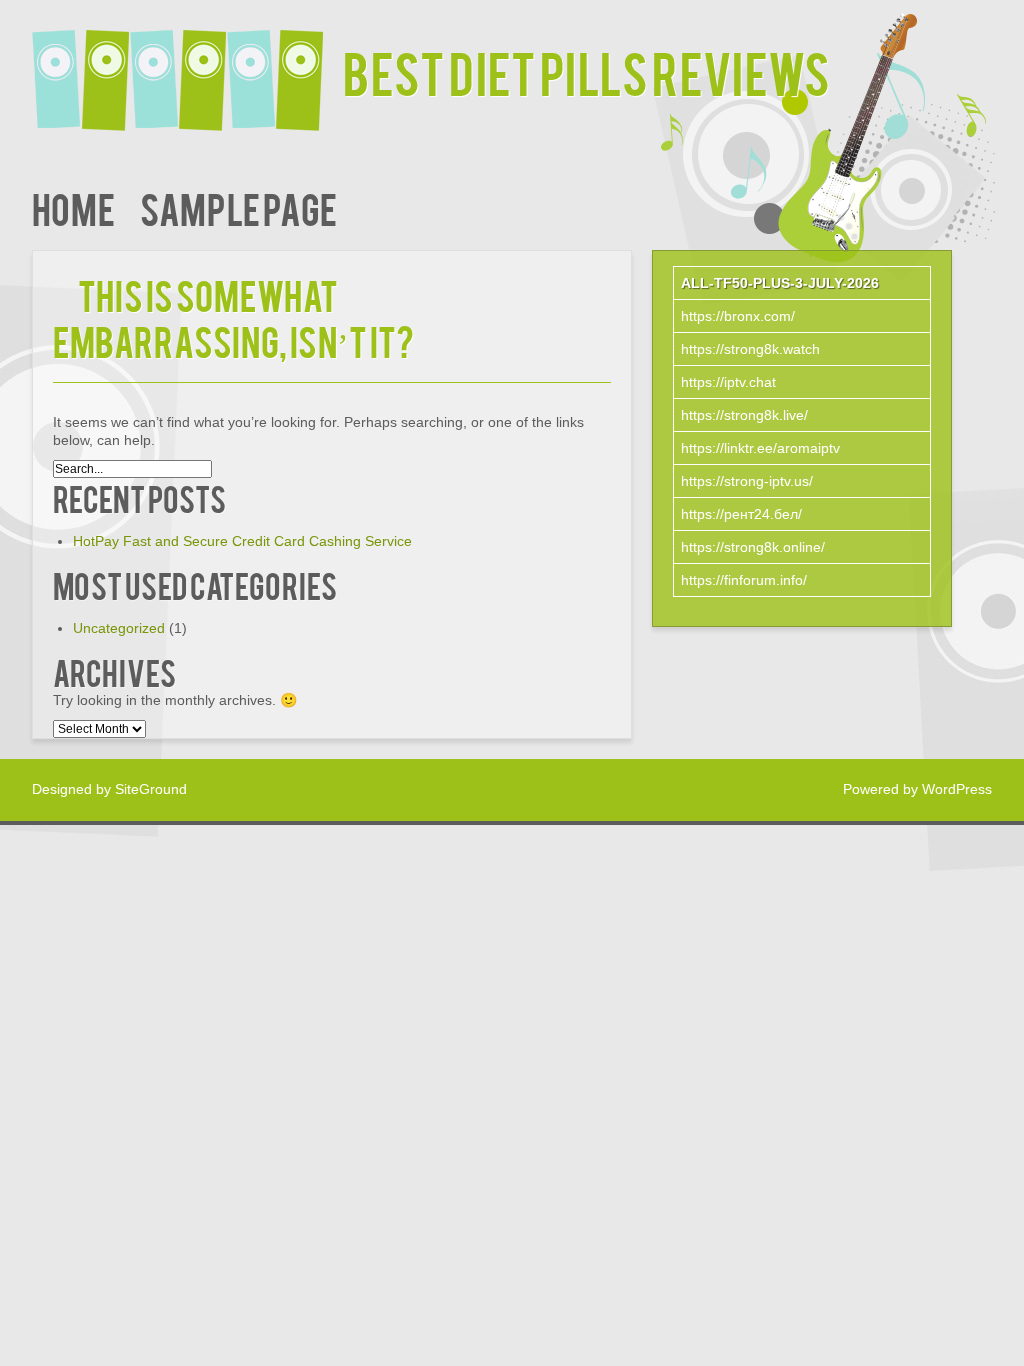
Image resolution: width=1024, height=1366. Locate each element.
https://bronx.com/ (738, 316)
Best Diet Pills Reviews (586, 71)
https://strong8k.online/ (753, 547)
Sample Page (238, 207)
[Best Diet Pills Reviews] (187, 67)
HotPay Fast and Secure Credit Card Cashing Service (242, 541)
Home (73, 207)
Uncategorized (119, 628)
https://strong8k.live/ (744, 415)
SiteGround (151, 789)
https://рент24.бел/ (741, 514)
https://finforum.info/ (744, 580)
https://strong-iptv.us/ (747, 481)
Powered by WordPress (917, 789)
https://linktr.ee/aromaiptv (760, 448)
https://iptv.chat (728, 382)
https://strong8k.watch (750, 349)
